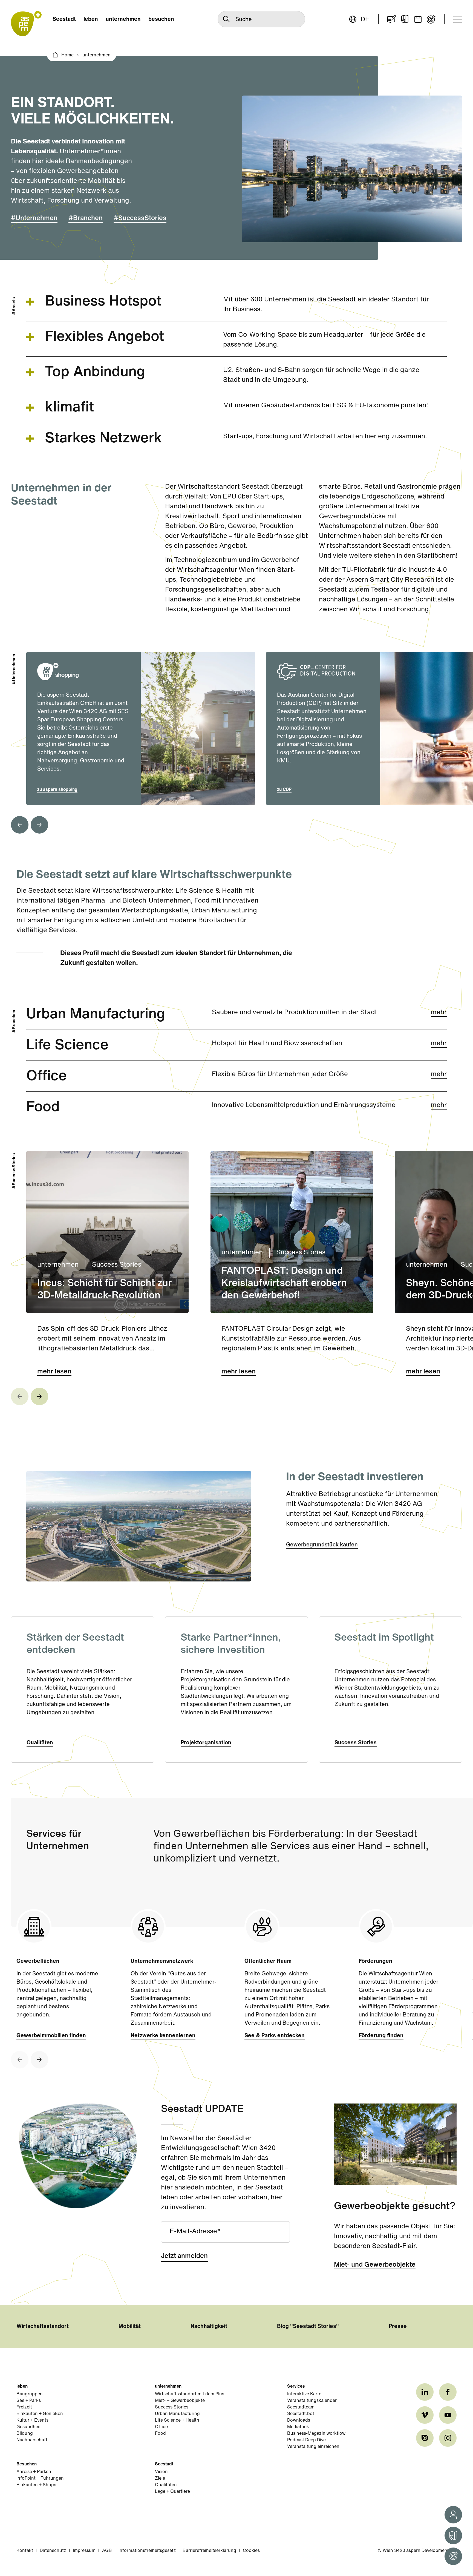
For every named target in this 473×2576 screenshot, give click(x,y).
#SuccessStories (140, 218)
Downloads (299, 2421)
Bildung (25, 2434)
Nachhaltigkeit (209, 2327)
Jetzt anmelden (184, 2256)
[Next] (39, 825)
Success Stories (356, 1743)
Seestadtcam (301, 2407)
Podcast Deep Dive (306, 2440)
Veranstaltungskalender (312, 2401)
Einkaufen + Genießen (40, 2414)
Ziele (160, 2479)
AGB (107, 2551)
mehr (439, 1013)
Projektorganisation (206, 1743)
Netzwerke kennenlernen (163, 2036)
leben (91, 19)
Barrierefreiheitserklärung (209, 2551)
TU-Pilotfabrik (364, 570)
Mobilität (130, 2327)
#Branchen (86, 218)
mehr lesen (54, 1372)
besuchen (161, 19)
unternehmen (123, 19)
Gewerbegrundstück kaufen (322, 1545)
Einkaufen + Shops (36, 2485)
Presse (398, 2327)
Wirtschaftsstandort (43, 2327)
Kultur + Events (32, 2421)
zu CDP (284, 790)
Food (160, 2434)
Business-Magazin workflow (316, 2434)
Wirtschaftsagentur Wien (216, 570)
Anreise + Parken (34, 2472)
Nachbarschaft (32, 2440)
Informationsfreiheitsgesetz (147, 2551)
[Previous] (20, 825)
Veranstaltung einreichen (313, 2447)
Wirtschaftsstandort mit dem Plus (190, 2394)
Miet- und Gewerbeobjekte (375, 2265)
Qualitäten (40, 1743)
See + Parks (29, 2401)
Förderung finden (381, 2036)
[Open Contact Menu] (453, 2515)
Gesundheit (29, 2427)
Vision (161, 2472)
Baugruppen (30, 2394)
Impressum (84, 2551)
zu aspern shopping (57, 790)
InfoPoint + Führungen (40, 2479)
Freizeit (24, 2407)
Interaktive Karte (304, 2394)
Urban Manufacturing (177, 2414)
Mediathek (298, 2427)
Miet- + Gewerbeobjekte (180, 2401)
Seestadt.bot (301, 2414)
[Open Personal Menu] (453, 2556)
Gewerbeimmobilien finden (51, 2036)
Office (161, 2427)
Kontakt (25, 2551)
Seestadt (64, 19)
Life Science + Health (177, 2421)
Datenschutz (53, 2551)
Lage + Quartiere (172, 2492)
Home (67, 55)
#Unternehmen (34, 218)
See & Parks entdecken (275, 2036)
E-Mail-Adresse (193, 2232)
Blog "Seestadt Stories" (308, 2327)
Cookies (251, 2551)
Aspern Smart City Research (390, 580)
